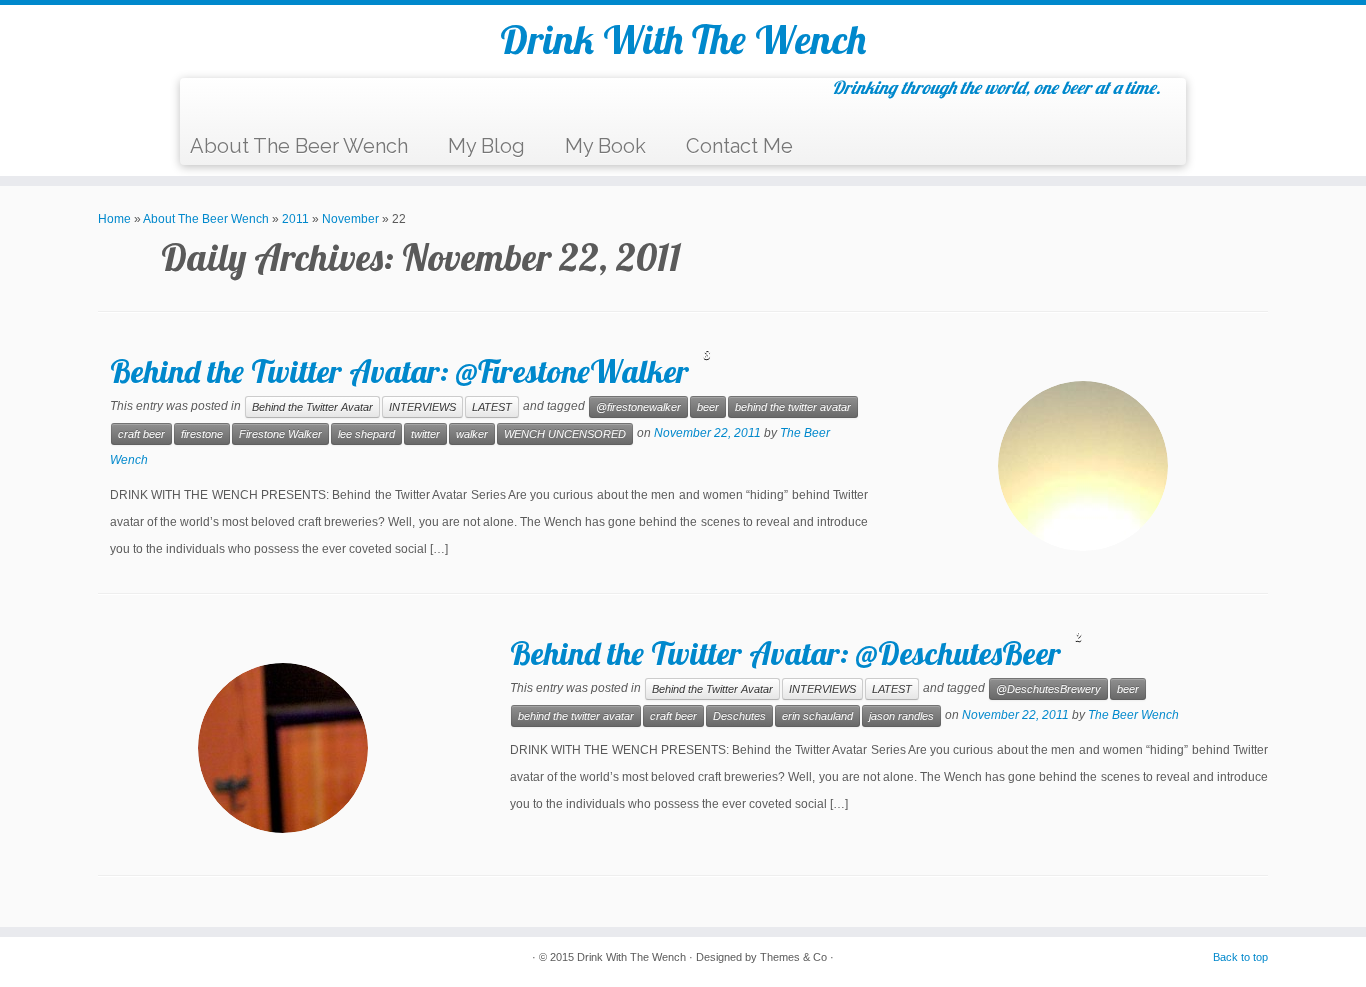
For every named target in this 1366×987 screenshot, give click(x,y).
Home (114, 219)
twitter (425, 434)
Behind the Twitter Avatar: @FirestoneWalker (399, 371)
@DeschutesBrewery (1048, 689)
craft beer (141, 434)
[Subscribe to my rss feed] (207, 103)
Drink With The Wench (683, 39)
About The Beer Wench (299, 146)
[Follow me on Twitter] (232, 103)
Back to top (1240, 957)
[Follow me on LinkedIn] (332, 103)
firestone (202, 434)
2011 (295, 219)
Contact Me (739, 146)
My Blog (486, 146)
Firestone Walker (280, 434)
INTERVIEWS (422, 407)
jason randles (901, 716)
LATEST (492, 407)
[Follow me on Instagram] (307, 103)
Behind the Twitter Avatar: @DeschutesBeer (785, 653)
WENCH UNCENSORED (565, 434)
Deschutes (739, 716)
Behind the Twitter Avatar (312, 407)
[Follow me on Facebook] (257, 103)
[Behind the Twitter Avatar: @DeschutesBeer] (283, 748)
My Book (605, 146)
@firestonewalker (638, 407)
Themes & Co (793, 957)
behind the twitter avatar (793, 407)
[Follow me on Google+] (282, 103)
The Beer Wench (1133, 715)
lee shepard (366, 434)
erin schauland (817, 716)
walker (472, 434)
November (350, 219)
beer (708, 407)
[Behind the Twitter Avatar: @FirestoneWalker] (1083, 466)
